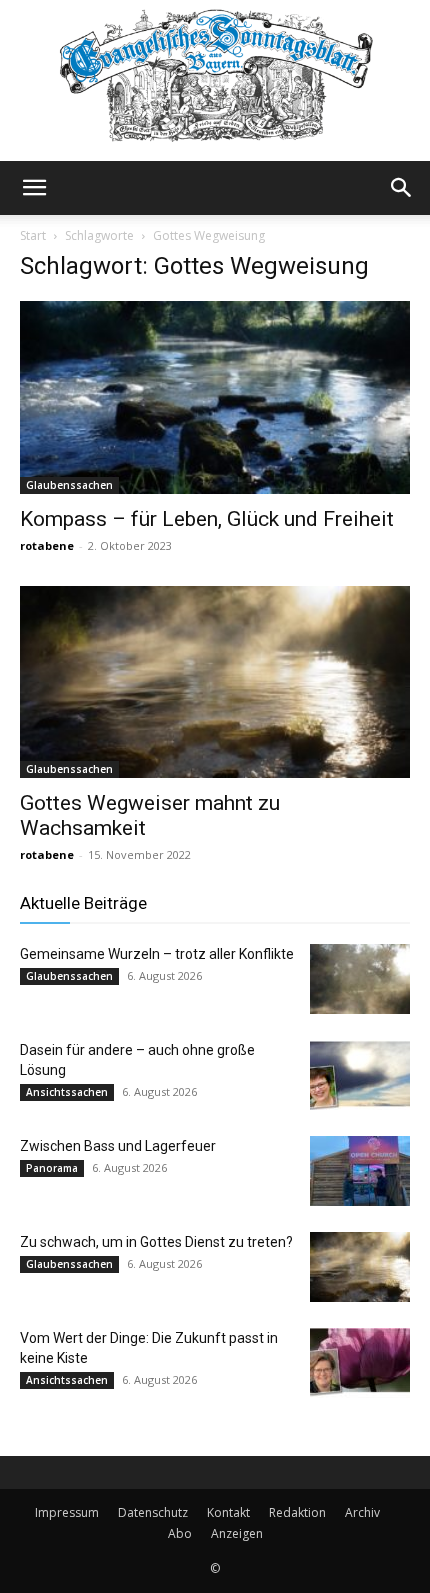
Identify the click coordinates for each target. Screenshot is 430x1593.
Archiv (362, 1512)
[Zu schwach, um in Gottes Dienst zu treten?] (360, 1267)
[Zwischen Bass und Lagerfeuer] (360, 1171)
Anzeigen (237, 1533)
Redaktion (297, 1512)
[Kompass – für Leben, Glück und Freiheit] (215, 397)
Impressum (67, 1512)
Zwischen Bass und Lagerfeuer (118, 1146)
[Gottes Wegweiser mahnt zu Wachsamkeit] (215, 682)
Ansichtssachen (67, 1092)
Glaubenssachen (69, 485)
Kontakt (228, 1512)
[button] (34, 188)
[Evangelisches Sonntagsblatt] (215, 80)
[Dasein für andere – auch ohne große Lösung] (360, 1075)
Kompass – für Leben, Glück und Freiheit (207, 519)
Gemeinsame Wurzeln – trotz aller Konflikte (157, 954)
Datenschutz (153, 1512)
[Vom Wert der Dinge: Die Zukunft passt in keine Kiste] (360, 1363)
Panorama (52, 1168)
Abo (180, 1533)
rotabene (47, 545)
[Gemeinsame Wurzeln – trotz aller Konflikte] (360, 979)
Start (33, 235)
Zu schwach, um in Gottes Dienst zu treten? (156, 1242)
